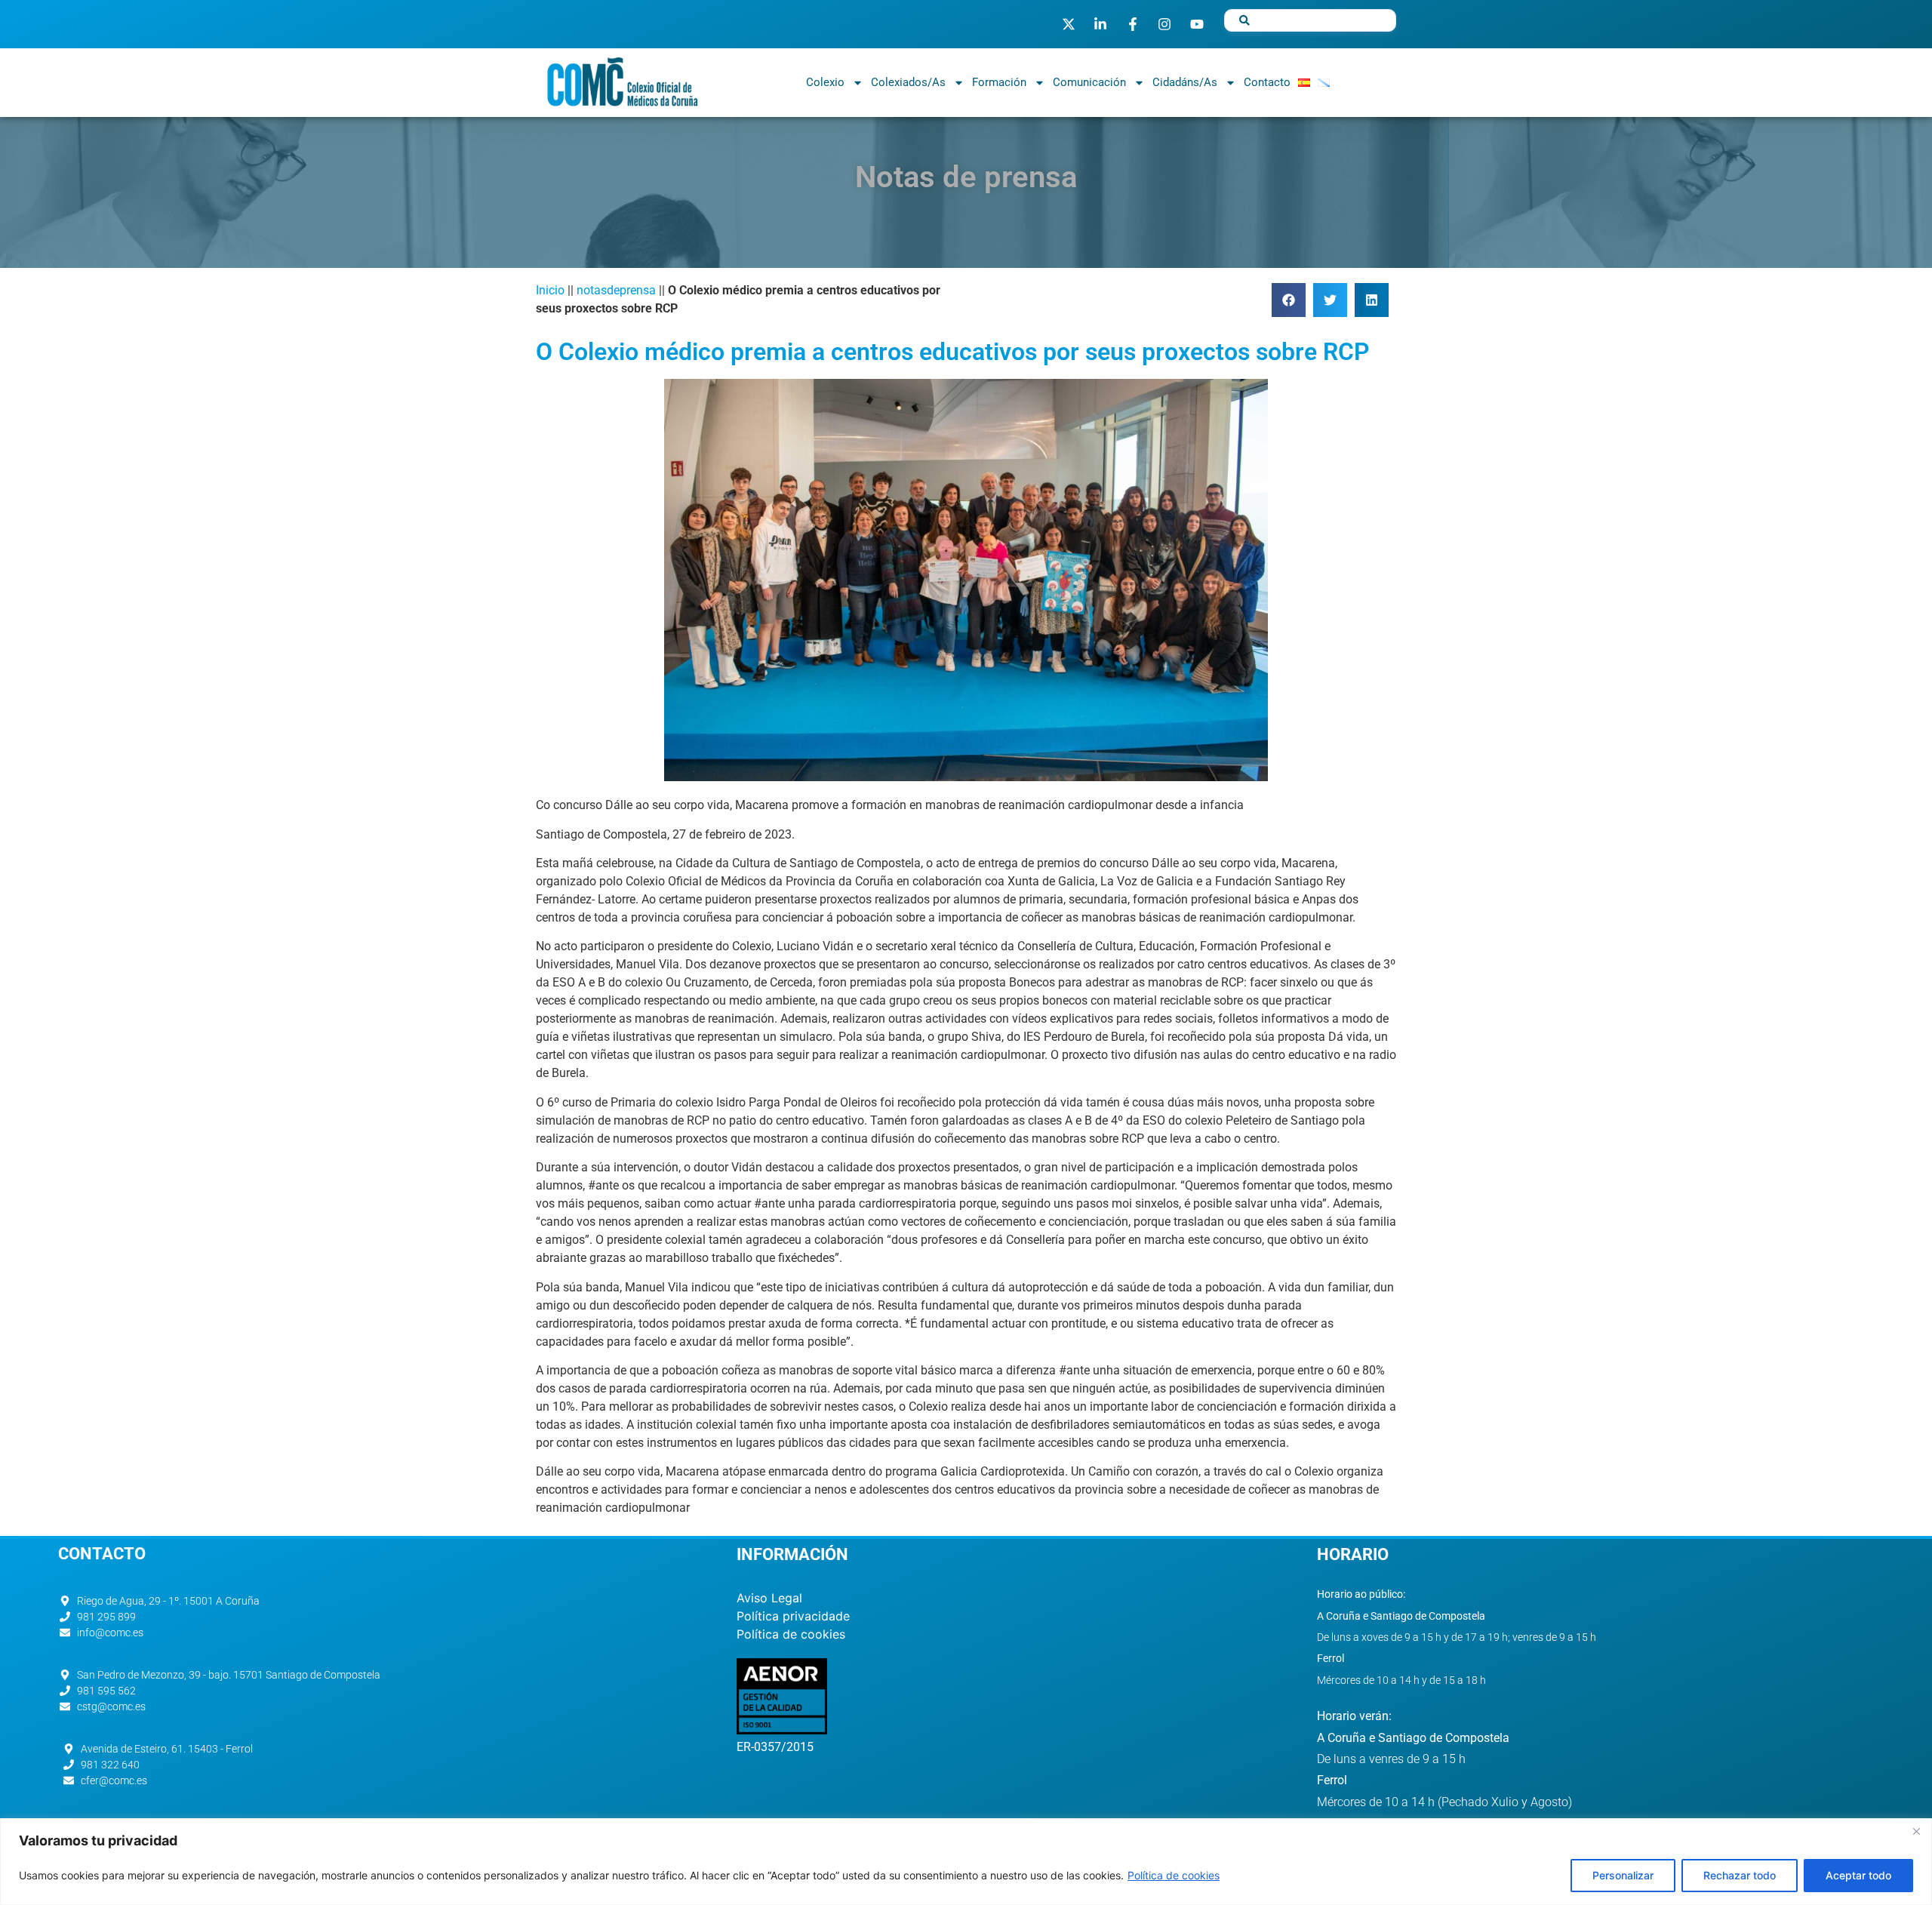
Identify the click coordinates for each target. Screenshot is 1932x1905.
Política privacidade (793, 1616)
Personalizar (1623, 1875)
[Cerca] (1916, 1831)
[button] (1289, 300)
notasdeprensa (616, 290)
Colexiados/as (908, 82)
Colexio (825, 82)
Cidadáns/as (1185, 82)
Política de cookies (1174, 1875)
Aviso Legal (769, 1598)
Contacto (1267, 82)
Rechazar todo (1740, 1875)
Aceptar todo (1858, 1875)
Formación (999, 82)
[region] (966, 1862)
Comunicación (1089, 82)
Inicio (550, 290)
